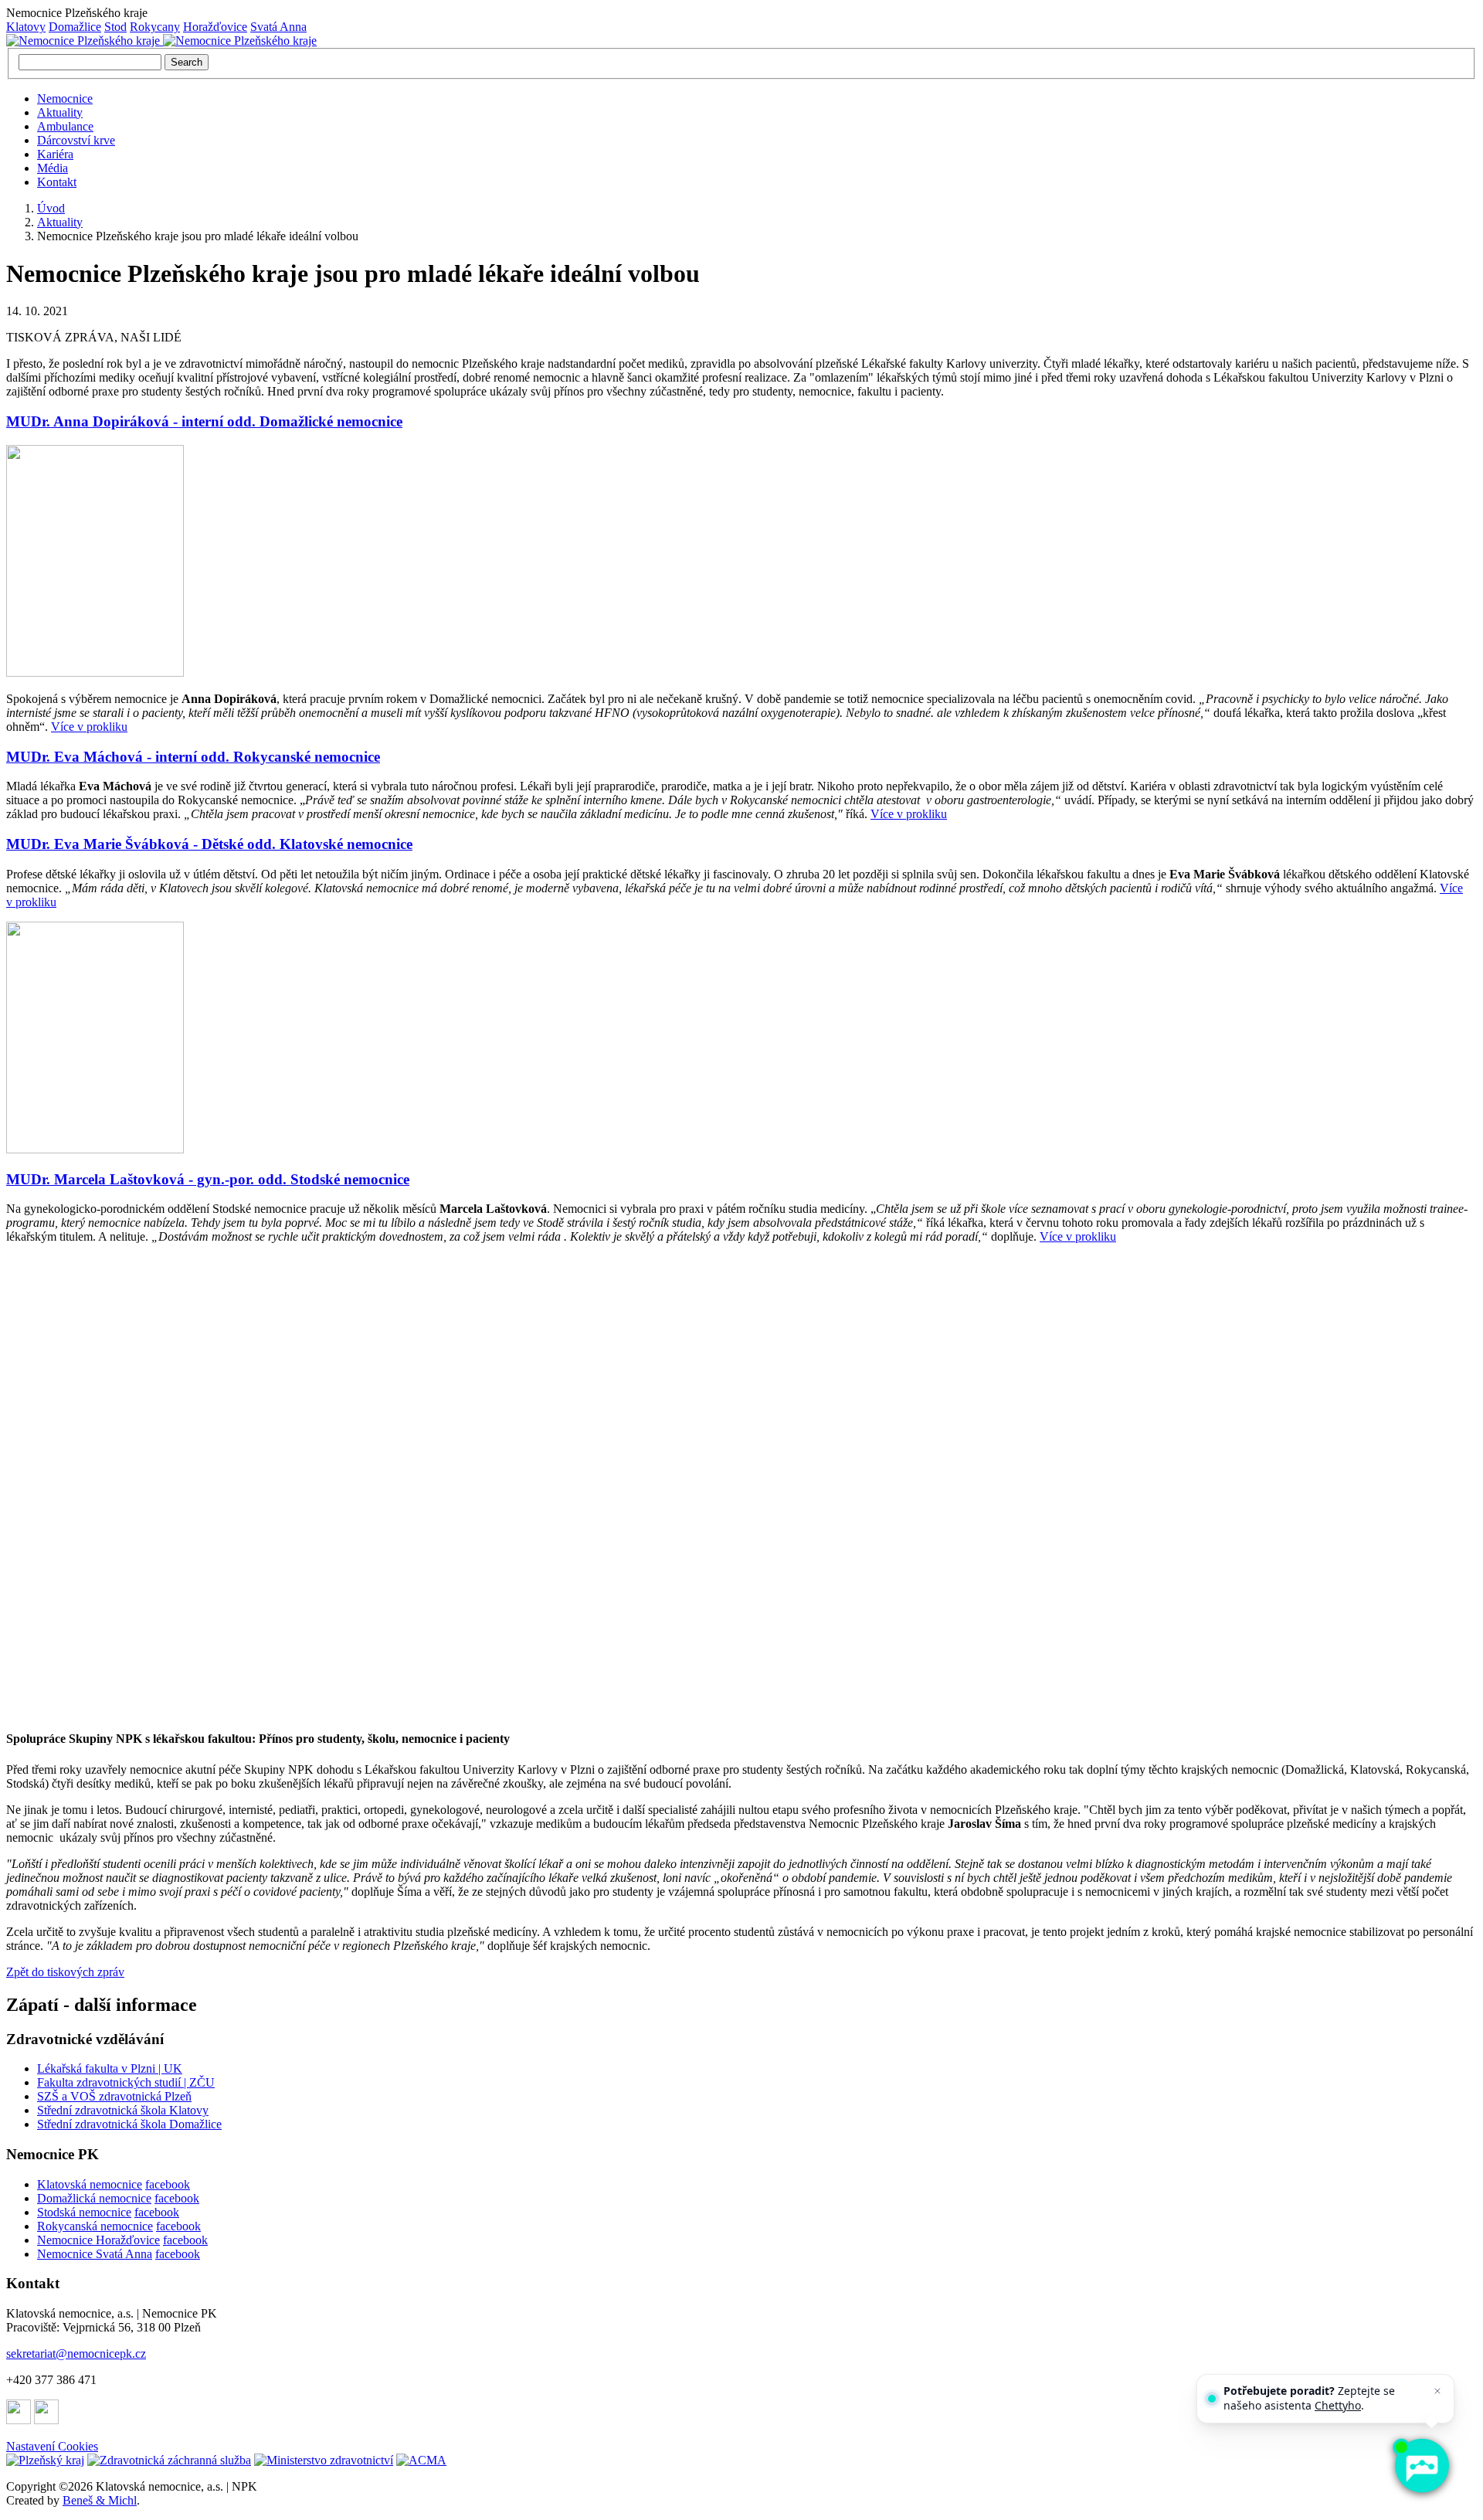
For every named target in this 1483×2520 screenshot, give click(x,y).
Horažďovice (215, 27)
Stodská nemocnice (84, 2212)
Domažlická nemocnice (94, 2198)
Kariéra (55, 154)
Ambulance (65, 126)
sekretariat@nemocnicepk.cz (76, 2354)
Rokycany (155, 27)
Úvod (51, 208)
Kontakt (57, 182)
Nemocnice (65, 98)
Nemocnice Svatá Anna (95, 2254)
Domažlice (75, 27)
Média (53, 168)
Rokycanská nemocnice (95, 2226)
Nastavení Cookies (52, 2446)
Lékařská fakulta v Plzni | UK (110, 2068)
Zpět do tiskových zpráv (65, 1972)
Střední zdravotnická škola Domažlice (129, 2124)
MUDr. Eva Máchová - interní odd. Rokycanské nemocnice (193, 757)
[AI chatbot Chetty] (1421, 2466)
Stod (115, 27)
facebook (168, 2184)
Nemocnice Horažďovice (98, 2240)
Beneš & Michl (100, 2500)
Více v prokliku (89, 727)
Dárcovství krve (76, 140)
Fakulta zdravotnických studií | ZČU (126, 2082)
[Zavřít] (1437, 2391)
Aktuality (60, 112)
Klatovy (26, 27)
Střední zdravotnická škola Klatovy (123, 2110)
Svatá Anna (278, 27)
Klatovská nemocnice (90, 2184)
